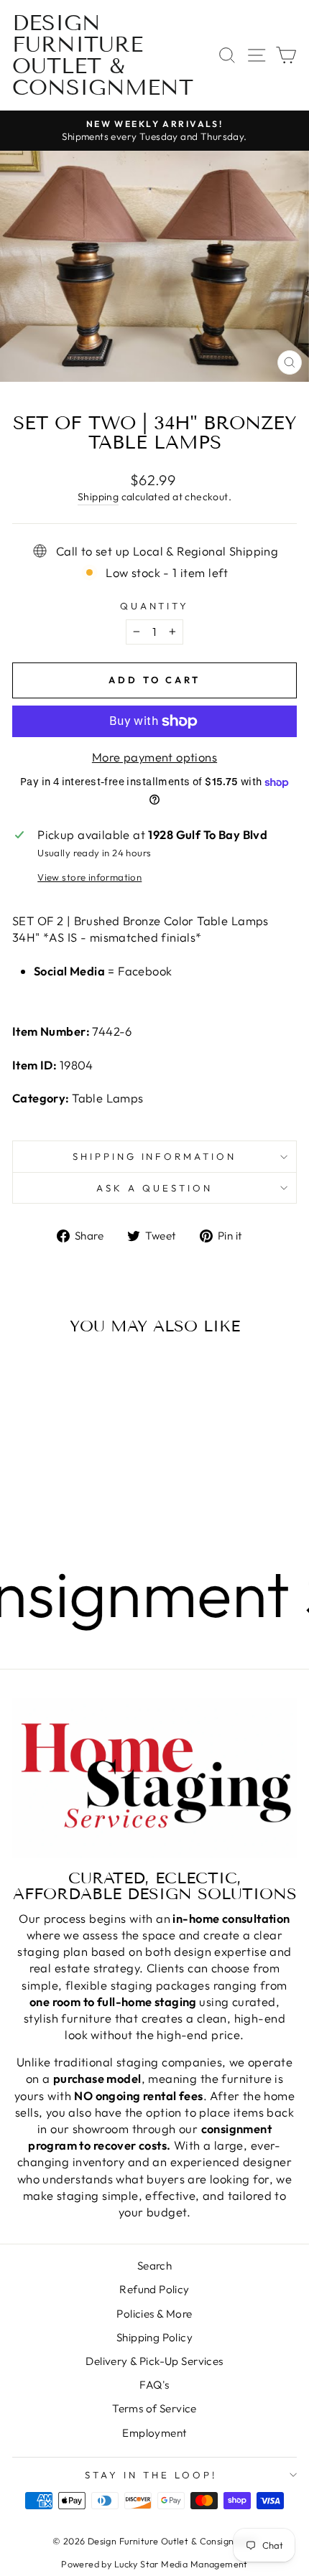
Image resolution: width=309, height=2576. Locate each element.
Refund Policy (154, 2289)
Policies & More (154, 2314)
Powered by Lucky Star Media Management (154, 2564)
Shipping (98, 497)
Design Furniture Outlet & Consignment (103, 55)
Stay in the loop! (151, 2475)
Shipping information (155, 1156)
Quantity (155, 606)
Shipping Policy (154, 2337)
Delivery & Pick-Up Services (154, 2361)
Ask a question (154, 1188)
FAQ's (154, 2385)
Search (154, 2266)
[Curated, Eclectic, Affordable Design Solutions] (154, 1778)
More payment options (154, 757)
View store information (89, 877)
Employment (154, 2433)
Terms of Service (154, 2408)
